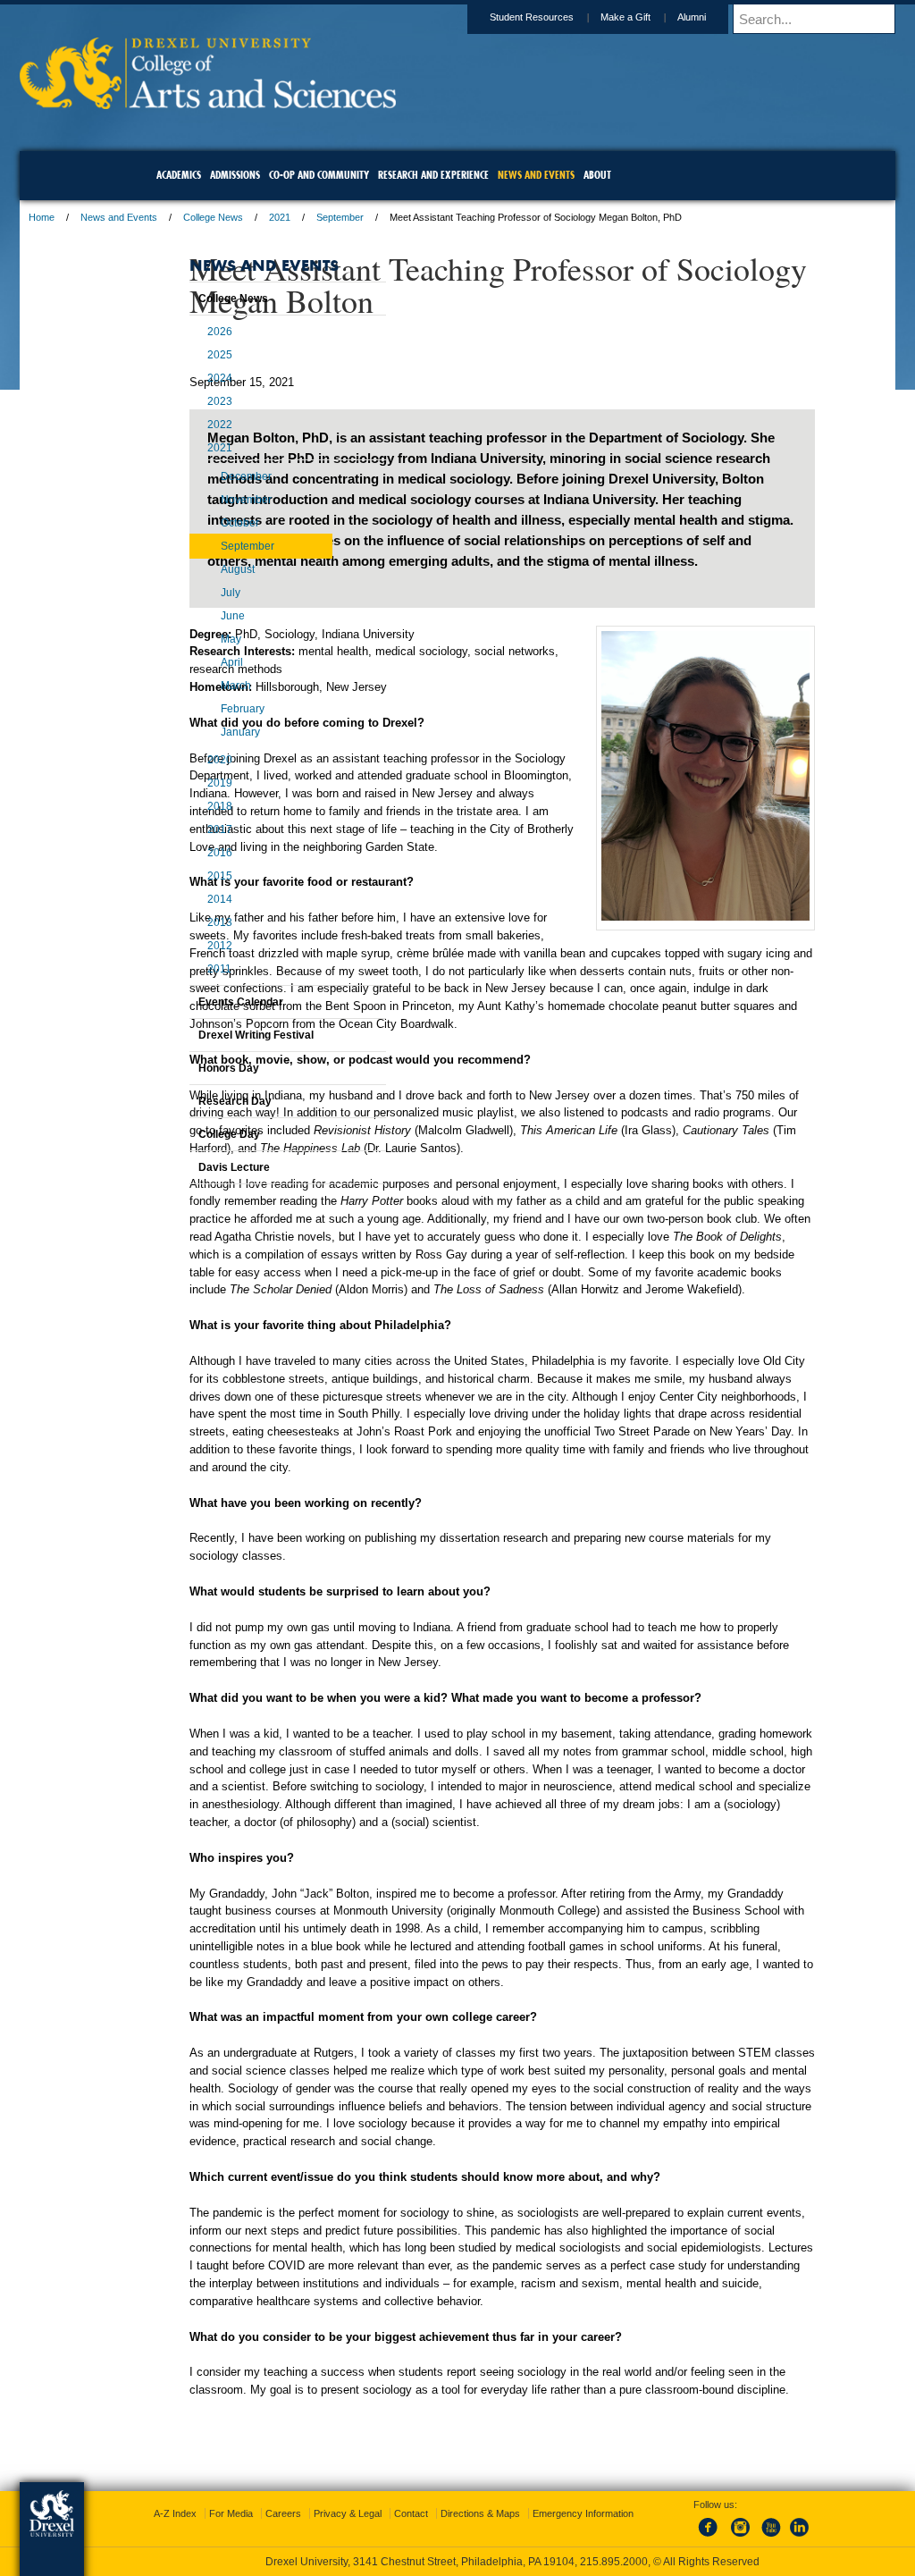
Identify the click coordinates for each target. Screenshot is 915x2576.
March (191, 718)
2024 (175, 410)
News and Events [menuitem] (536, 175)
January (196, 764)
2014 (175, 931)
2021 (396, 217)
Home (158, 217)
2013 (175, 955)
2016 (175, 885)
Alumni (575, 17)
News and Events (235, 217)
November (201, 532)
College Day (185, 1166)
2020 (175, 792)
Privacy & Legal (453, 2513)
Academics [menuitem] (179, 175)
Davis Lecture (189, 1200)
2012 (175, 978)
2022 (175, 457)
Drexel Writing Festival (211, 1067)
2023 (175, 434)
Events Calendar (196, 1034)
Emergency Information (443, 2531)
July (186, 625)
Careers (389, 2513)
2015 (175, 908)
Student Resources (416, 17)
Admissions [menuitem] (235, 175)
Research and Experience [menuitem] (433, 175)
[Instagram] (723, 2538)
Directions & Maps (586, 2513)
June (188, 648)
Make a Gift (509, 17)
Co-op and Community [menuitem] (319, 175)
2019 (175, 815)
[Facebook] (693, 2538)
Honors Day (184, 1100)
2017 (175, 862)
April (187, 695)
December (201, 509)
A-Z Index (281, 2513)
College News (329, 217)
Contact (516, 2513)
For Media (336, 2513)
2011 (175, 1001)
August (193, 602)
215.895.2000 (614, 2562)
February (198, 741)
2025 (175, 387)
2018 (175, 838)
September (456, 217)
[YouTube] (752, 2538)
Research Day (190, 1133)
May (186, 671)
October (195, 555)
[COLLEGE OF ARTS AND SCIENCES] (324, 103)
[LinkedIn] (782, 2538)
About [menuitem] (597, 175)
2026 (175, 364)
